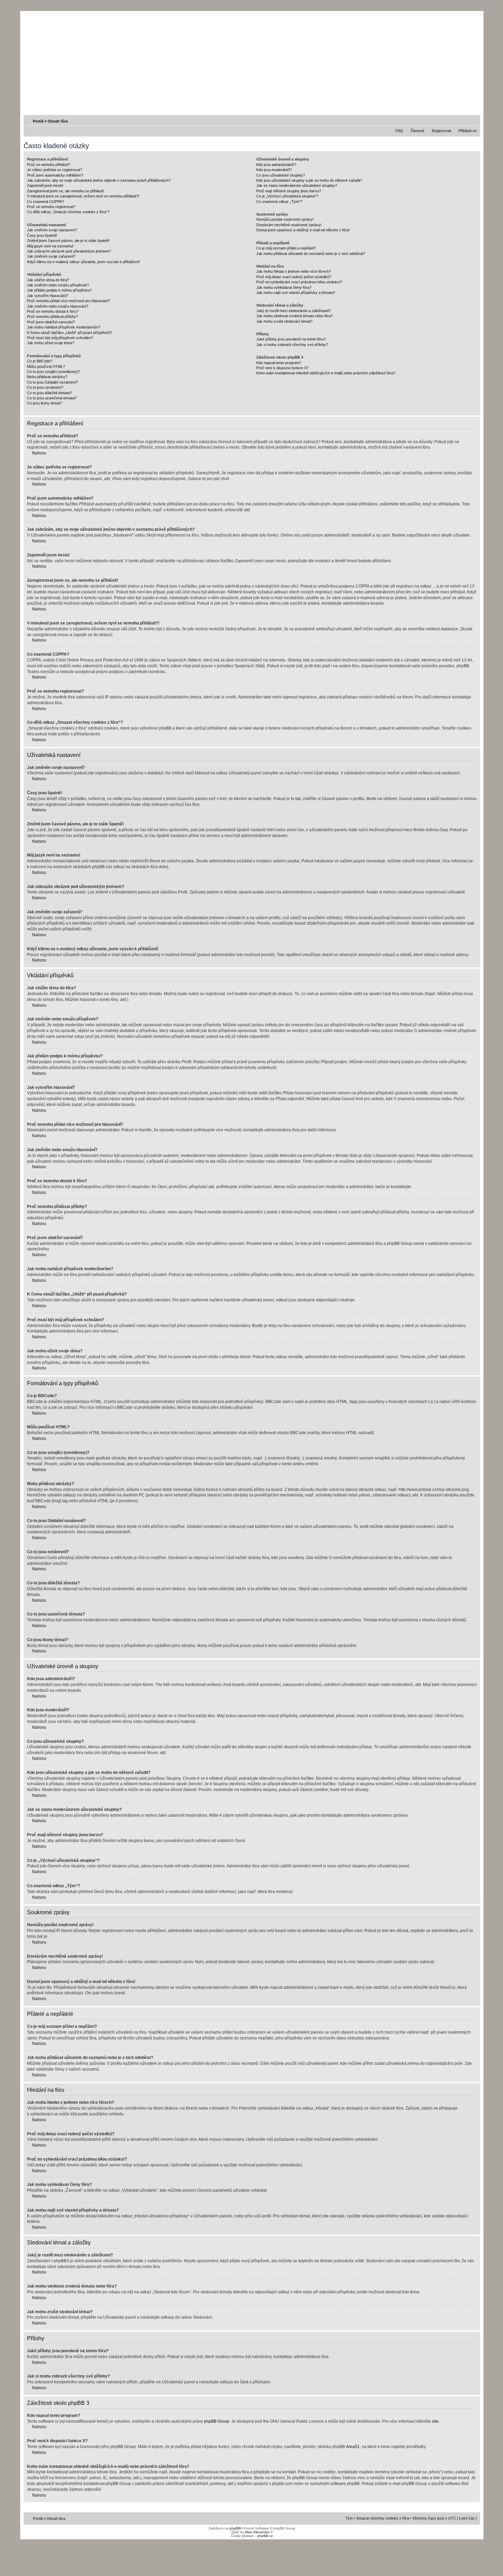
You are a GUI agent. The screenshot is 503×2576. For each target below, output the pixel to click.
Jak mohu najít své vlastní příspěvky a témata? (296, 293)
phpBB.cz (265, 2536)
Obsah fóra (58, 121)
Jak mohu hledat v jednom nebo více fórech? (294, 271)
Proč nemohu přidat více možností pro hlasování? (68, 301)
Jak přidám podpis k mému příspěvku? (59, 290)
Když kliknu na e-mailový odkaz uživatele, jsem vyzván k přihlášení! (83, 262)
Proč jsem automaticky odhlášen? (55, 175)
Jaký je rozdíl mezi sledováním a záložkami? (293, 311)
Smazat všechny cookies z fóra (383, 2518)
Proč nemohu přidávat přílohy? (53, 317)
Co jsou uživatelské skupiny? (281, 175)
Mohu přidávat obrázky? (47, 377)
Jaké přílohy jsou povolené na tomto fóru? (291, 339)
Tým (349, 2518)
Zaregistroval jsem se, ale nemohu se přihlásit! (66, 191)
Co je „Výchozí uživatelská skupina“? (287, 196)
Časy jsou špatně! (42, 235)
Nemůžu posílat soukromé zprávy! (285, 219)
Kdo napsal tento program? (279, 363)
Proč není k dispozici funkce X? (282, 368)
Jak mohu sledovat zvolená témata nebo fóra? (295, 316)
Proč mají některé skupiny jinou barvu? (289, 191)
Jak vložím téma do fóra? (48, 280)
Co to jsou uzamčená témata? (52, 398)
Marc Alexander (257, 2532)
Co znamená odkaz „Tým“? (279, 202)
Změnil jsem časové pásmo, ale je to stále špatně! (68, 241)
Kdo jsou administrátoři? (276, 165)
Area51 (353, 2447)
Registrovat (441, 131)
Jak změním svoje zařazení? (51, 256)
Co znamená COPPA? (46, 202)
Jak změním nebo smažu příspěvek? (58, 285)
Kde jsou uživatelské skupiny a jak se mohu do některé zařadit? (309, 180)
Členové (417, 131)
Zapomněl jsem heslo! (45, 185)
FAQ (399, 131)
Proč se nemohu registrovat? (51, 207)
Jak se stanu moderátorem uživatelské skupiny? (297, 185)
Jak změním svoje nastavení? (52, 230)
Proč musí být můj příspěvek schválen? (60, 338)
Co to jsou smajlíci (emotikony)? (54, 372)
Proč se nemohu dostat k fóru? (53, 311)
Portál (38, 121)
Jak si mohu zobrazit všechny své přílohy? (292, 345)
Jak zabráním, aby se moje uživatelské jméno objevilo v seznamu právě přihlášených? (99, 180)
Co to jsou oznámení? (45, 387)
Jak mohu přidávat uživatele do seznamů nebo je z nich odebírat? (311, 254)
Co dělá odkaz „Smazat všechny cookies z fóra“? (68, 212)
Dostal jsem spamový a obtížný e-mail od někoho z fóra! (303, 230)
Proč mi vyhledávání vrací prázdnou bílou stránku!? (299, 282)
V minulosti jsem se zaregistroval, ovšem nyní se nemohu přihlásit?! (83, 196)
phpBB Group (217, 2421)
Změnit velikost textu (472, 121)
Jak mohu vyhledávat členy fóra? (284, 287)
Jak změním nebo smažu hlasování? (58, 306)
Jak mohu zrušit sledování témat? (284, 321)
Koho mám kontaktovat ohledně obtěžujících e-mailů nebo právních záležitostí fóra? (326, 373)
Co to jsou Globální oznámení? (53, 382)
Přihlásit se (468, 131)
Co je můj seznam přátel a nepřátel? (286, 248)
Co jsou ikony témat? (44, 403)
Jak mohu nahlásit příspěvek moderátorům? (64, 327)
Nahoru (39, 453)
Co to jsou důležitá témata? (49, 393)
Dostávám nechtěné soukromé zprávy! (289, 225)
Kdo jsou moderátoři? (274, 170)
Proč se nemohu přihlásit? (49, 165)
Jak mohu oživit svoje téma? (51, 343)
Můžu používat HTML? (46, 366)
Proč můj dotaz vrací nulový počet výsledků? (294, 277)
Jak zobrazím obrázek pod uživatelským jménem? (69, 251)
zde (435, 2421)
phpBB (235, 2528)
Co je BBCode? (40, 361)
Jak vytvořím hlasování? (48, 296)
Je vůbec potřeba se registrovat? (55, 170)
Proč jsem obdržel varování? (51, 322)
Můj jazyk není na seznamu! (50, 246)
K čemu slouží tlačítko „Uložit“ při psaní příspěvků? (69, 333)
